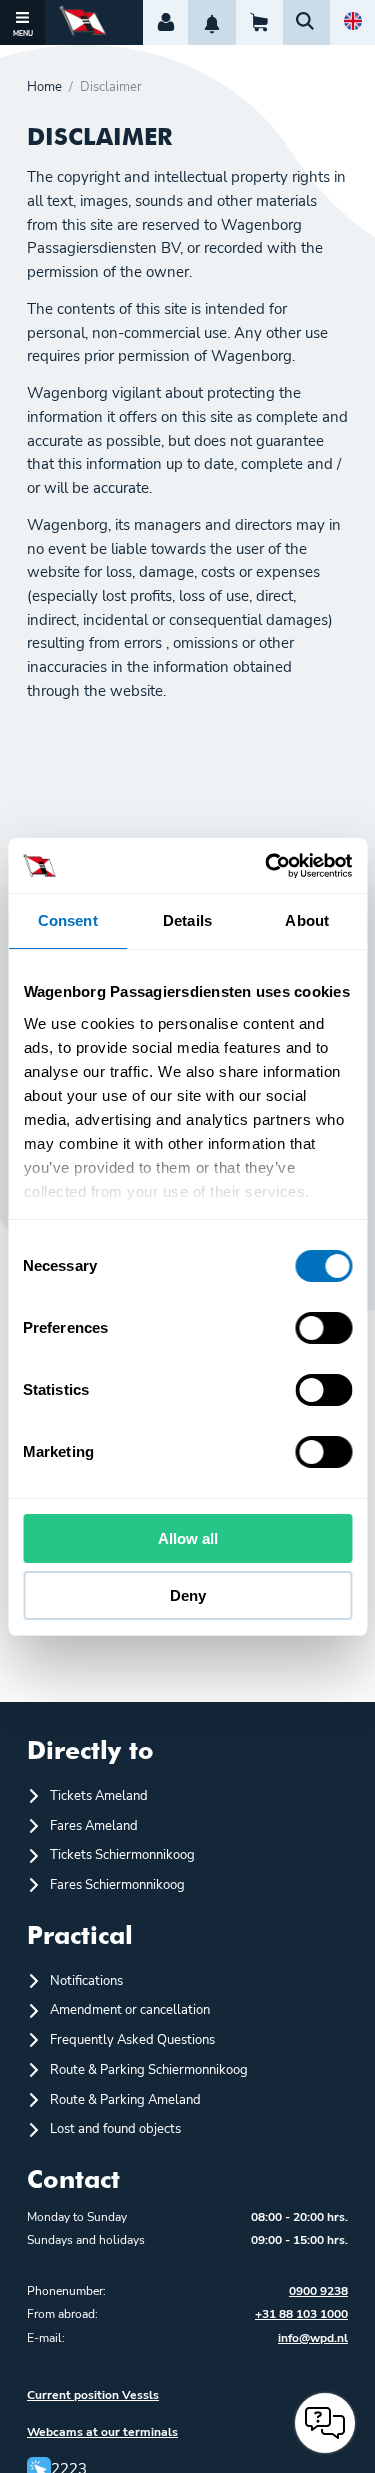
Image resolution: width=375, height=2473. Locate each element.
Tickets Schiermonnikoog (122, 1855)
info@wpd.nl (313, 2338)
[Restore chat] (325, 2423)
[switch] (323, 1328)
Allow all (188, 1538)
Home (44, 87)
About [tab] (307, 920)
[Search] (306, 22)
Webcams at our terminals (102, 2432)
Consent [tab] (68, 920)
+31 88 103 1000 (301, 2314)
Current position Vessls (93, 2395)
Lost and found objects (115, 2129)
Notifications (86, 1981)
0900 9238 (318, 2291)
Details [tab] (187, 920)
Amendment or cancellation (130, 2010)
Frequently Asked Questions (132, 2040)
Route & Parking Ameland (125, 2100)
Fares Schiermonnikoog (117, 1885)
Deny (188, 1595)
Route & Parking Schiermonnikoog (149, 2070)
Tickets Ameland (99, 1796)
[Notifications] (211, 22)
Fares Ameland (94, 1826)
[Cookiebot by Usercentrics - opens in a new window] (267, 866)
